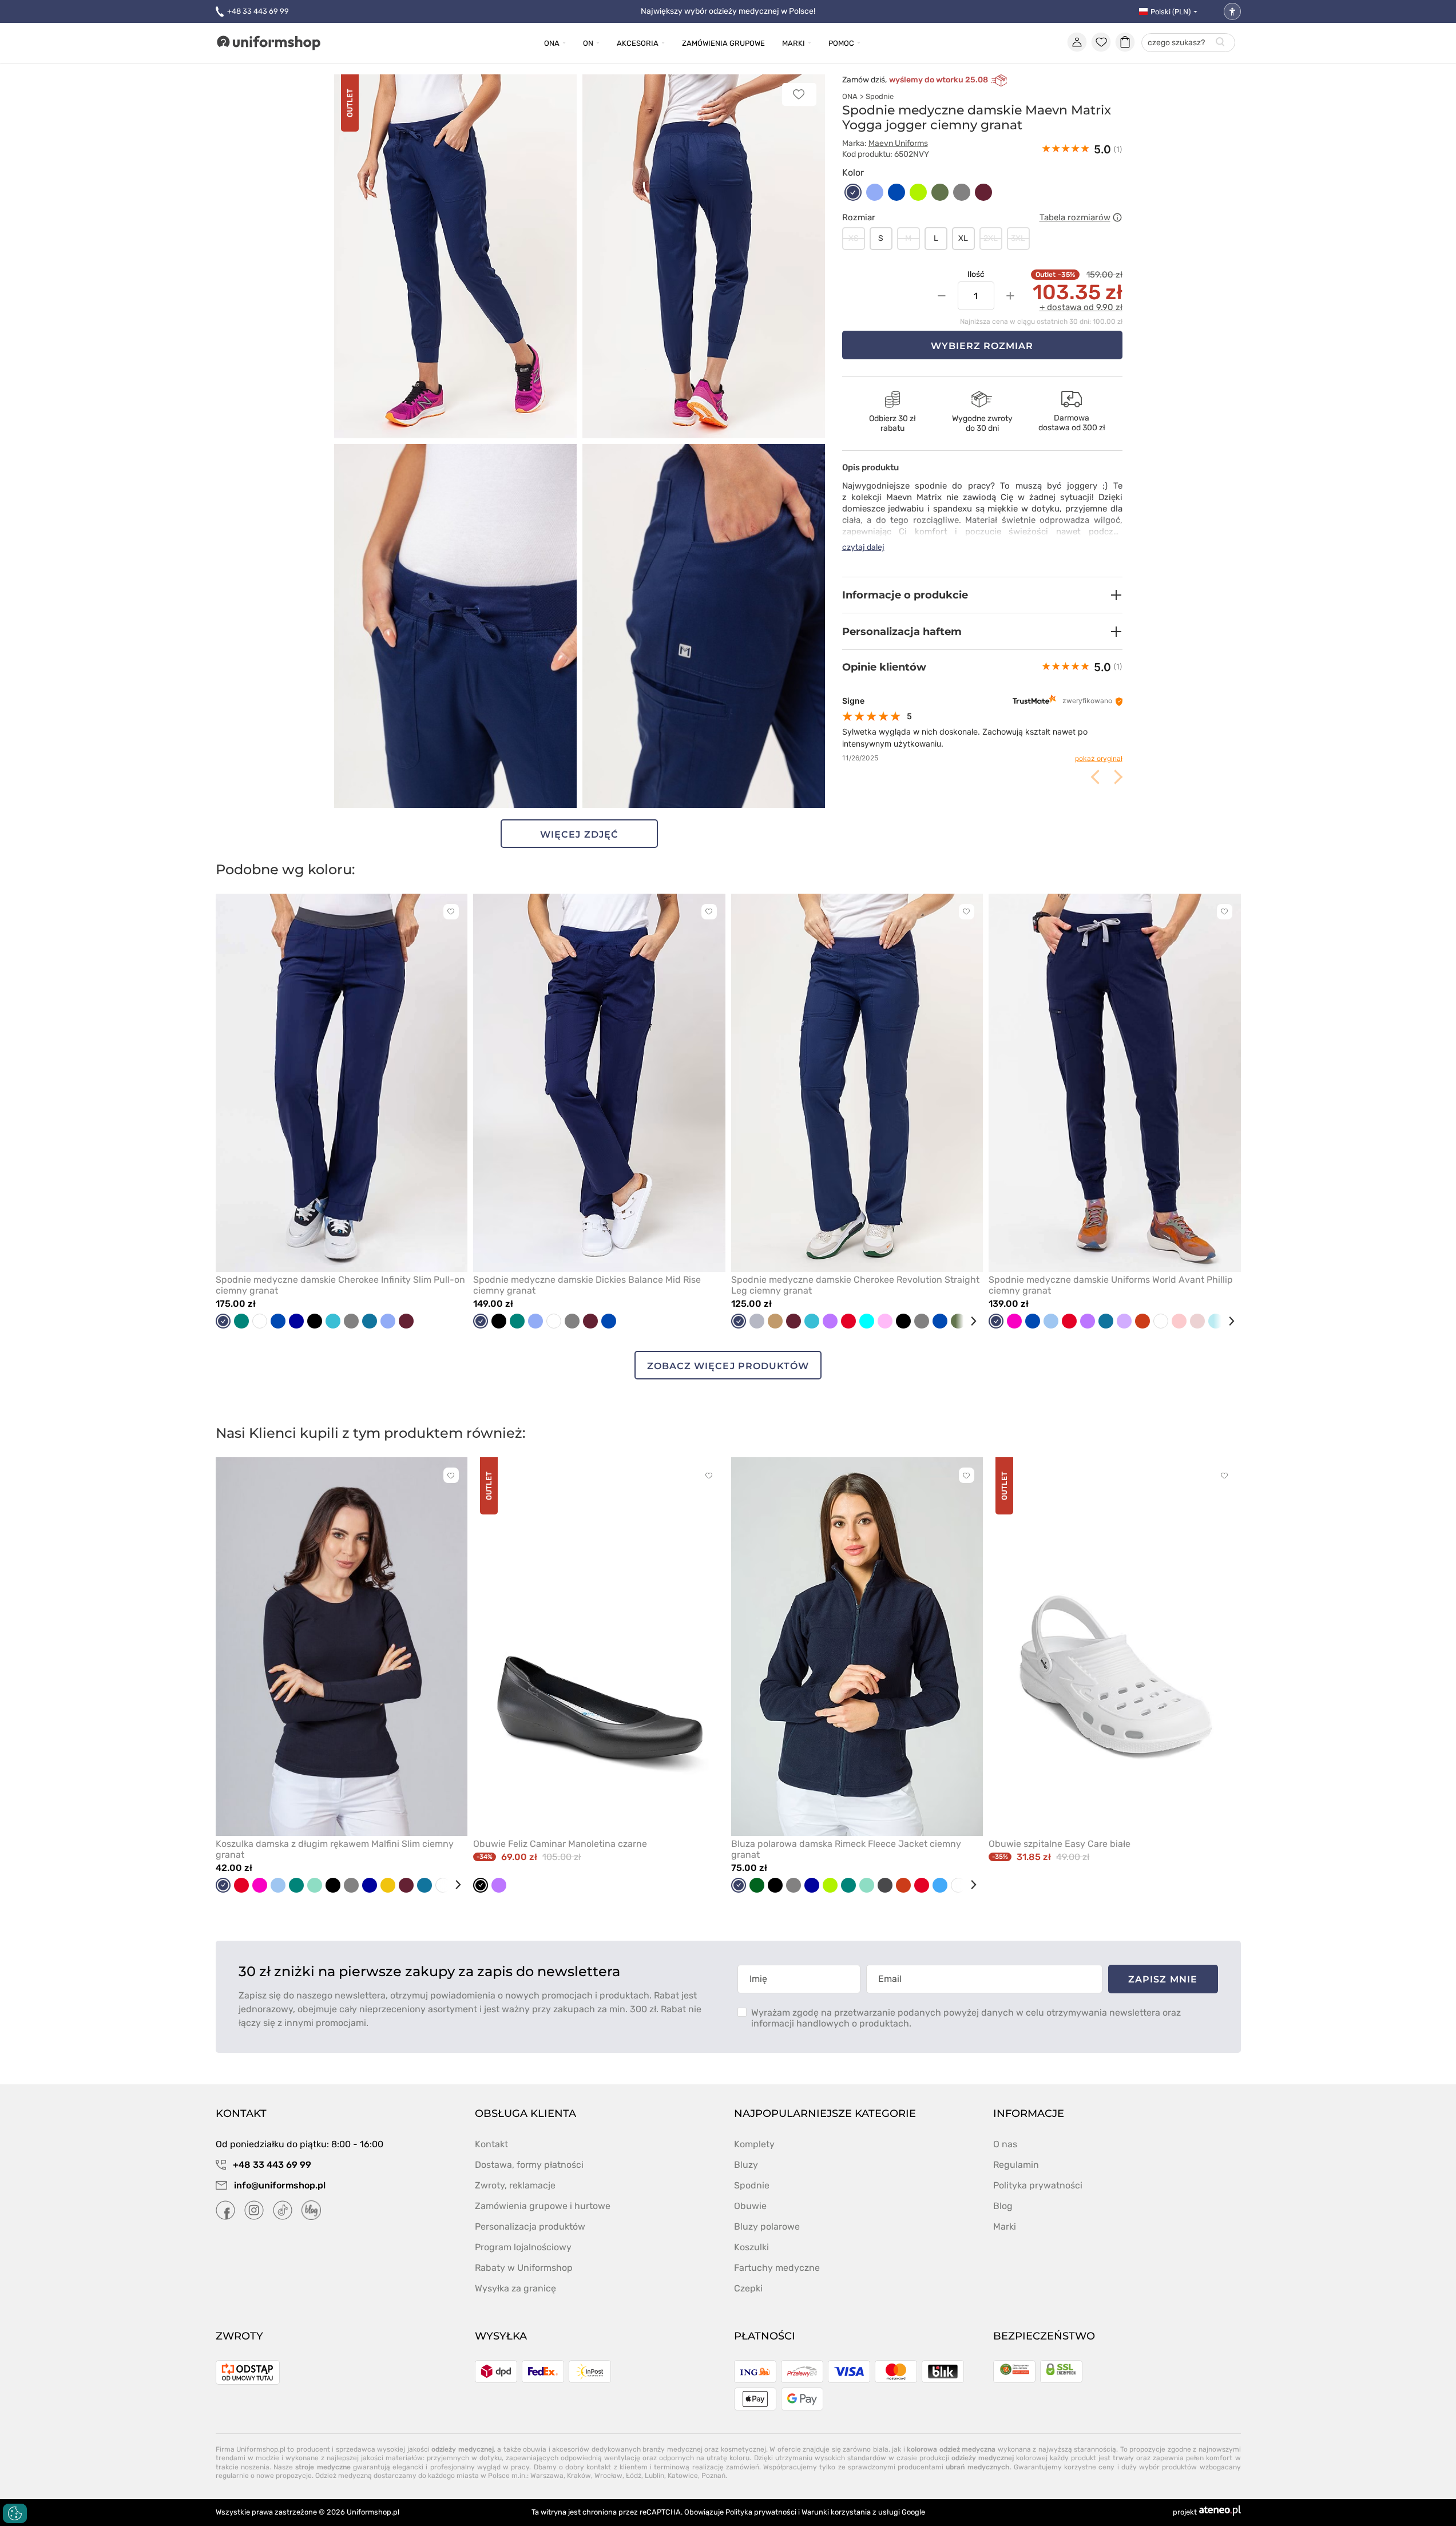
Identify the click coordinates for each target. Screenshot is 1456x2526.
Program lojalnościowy (523, 2247)
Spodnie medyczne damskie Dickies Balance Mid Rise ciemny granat (587, 1285)
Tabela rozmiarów (1075, 217)
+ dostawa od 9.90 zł (1081, 307)
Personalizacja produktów (530, 2226)
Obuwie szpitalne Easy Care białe (1060, 1844)
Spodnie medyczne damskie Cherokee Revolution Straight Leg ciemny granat (855, 1285)
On (588, 43)
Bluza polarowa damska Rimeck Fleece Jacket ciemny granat (846, 1849)
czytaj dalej (863, 547)
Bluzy (746, 2165)
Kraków (579, 2476)
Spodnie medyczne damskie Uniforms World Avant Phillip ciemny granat (1111, 1285)
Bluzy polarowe (767, 2226)
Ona (552, 43)
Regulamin (1016, 2165)
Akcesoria (638, 43)
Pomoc (841, 43)
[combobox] (1188, 43)
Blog (1003, 2206)
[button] (982, 595)
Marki (794, 43)
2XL (991, 238)
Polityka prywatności (1038, 2185)
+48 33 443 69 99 (258, 11)
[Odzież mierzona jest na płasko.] (1117, 217)
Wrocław (608, 2476)
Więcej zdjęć (579, 834)
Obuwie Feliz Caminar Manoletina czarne (560, 1844)
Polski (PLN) (1171, 12)
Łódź (634, 2476)
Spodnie (880, 96)
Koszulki (751, 2247)
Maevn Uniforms (898, 143)
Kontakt (491, 2144)
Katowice (683, 2476)
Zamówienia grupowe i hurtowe (543, 2206)
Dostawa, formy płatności (529, 2165)
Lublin (654, 2476)
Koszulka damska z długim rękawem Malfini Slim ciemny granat (335, 1849)
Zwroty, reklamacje (515, 2185)
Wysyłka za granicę (515, 2288)
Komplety (754, 2144)
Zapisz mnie (1163, 1979)
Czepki (748, 2288)
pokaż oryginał (1099, 758)
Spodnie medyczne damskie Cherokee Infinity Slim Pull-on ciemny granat (340, 1285)
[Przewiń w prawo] (969, 1321)
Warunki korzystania (836, 2512)
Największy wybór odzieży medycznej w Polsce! (728, 11)
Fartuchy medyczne (777, 2268)
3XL (1018, 238)
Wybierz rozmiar (982, 346)
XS (854, 238)
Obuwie (750, 2206)
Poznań (713, 2476)
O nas (1005, 2144)
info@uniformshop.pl (279, 2185)
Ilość (976, 274)
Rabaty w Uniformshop (524, 2268)
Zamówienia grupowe (723, 43)
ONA (850, 96)
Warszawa (547, 2476)
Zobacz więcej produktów (728, 1366)
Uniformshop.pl (373, 2512)
